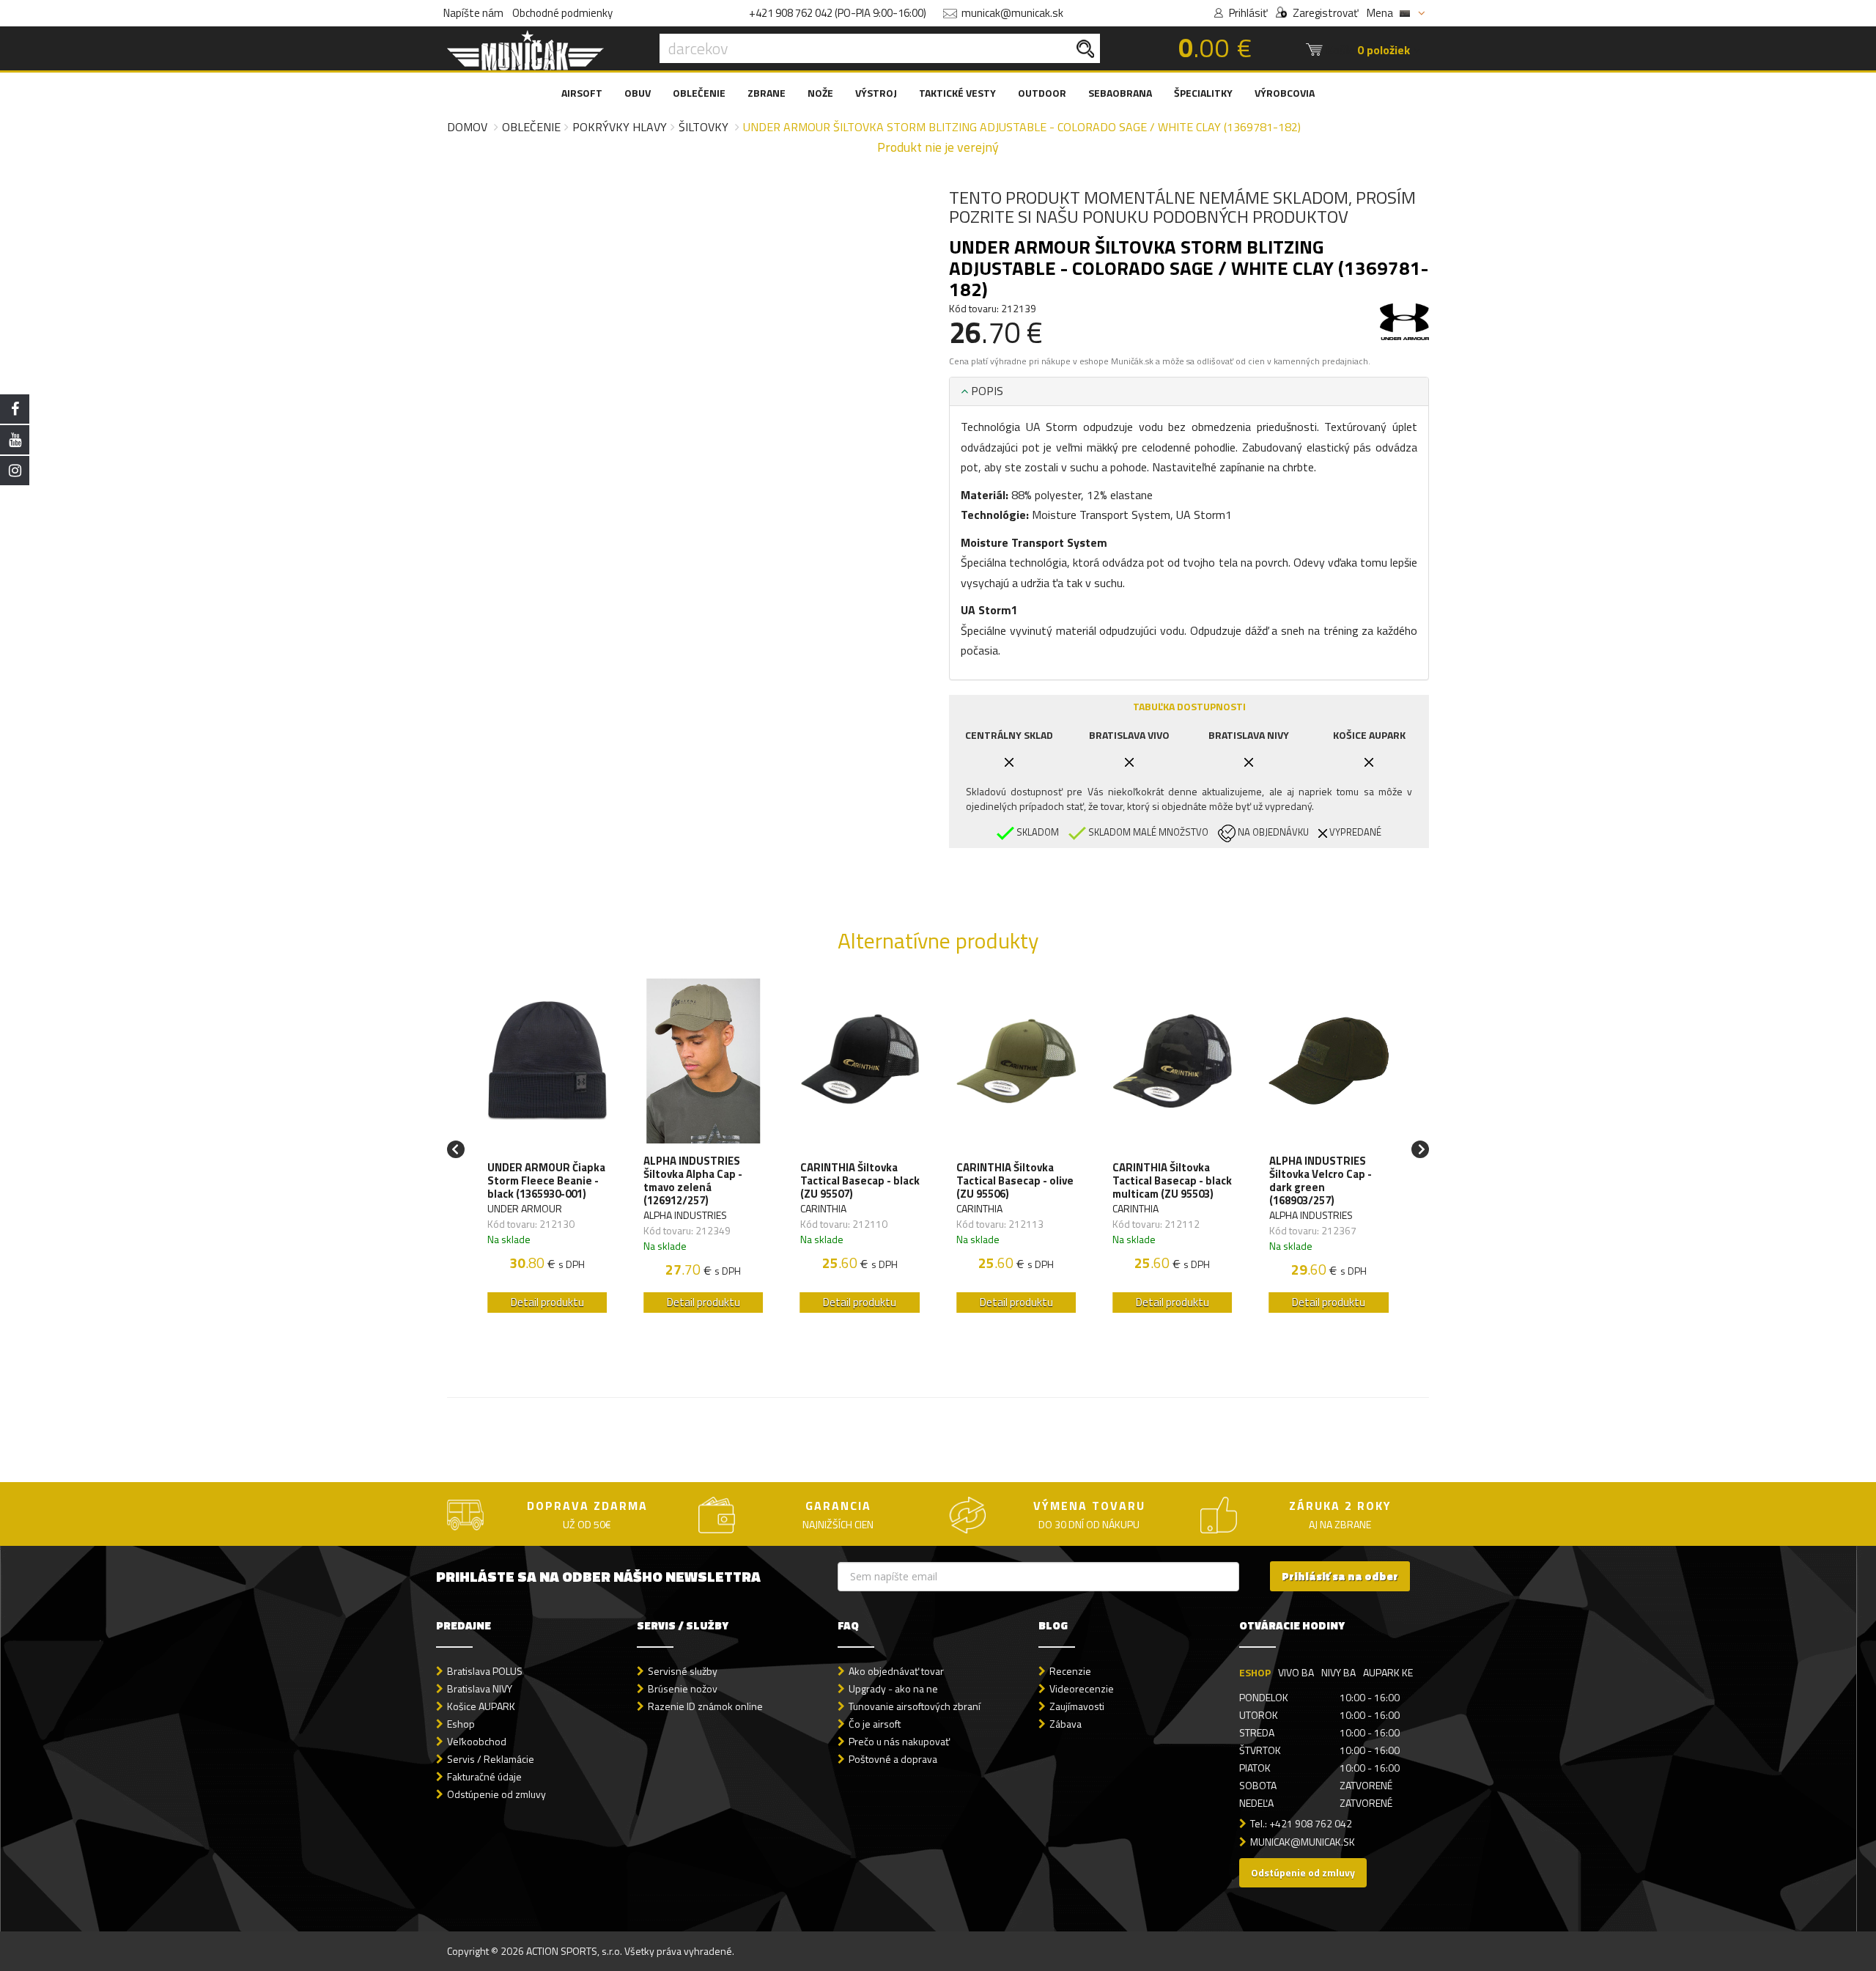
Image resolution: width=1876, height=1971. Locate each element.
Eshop (461, 1724)
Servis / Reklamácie (491, 1759)
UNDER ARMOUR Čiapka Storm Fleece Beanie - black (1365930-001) (546, 1181)
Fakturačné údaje (484, 1776)
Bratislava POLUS (485, 1671)
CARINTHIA (823, 1208)
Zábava (1066, 1724)
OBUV (638, 93)
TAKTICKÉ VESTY (957, 93)
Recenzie (1070, 1671)
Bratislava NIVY (480, 1688)
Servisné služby (683, 1671)
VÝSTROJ (876, 93)
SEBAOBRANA (1120, 93)
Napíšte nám (473, 13)
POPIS (986, 391)
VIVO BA (1296, 1672)
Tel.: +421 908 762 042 (1301, 1823)
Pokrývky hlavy (620, 127)
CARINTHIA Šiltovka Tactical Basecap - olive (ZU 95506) (1015, 1181)
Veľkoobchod (477, 1741)
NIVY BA (1338, 1672)
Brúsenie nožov (683, 1688)
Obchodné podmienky (562, 13)
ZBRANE (767, 93)
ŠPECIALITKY (1203, 93)
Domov (467, 127)
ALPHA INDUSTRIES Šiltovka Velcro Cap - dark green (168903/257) (1321, 1181)
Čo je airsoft (875, 1724)
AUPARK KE (1388, 1672)
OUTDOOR (1042, 93)
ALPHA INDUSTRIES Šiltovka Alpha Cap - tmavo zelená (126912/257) (693, 1181)
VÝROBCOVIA (1285, 93)
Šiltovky (703, 127)
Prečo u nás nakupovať (899, 1741)
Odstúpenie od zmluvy (496, 1794)
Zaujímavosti (1077, 1706)
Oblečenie (531, 127)
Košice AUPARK (481, 1706)
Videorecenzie (1082, 1688)
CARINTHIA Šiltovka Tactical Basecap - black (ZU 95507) (860, 1181)
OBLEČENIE (699, 93)
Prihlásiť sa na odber (1340, 1576)
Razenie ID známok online (705, 1706)
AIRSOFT (582, 93)
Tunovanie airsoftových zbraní (915, 1706)
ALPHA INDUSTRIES (685, 1215)
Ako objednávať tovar (896, 1671)
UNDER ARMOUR (525, 1208)
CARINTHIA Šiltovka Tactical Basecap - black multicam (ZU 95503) (1172, 1181)
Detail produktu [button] (547, 1302)
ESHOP (1255, 1672)
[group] (547, 1150)
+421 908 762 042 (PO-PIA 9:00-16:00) (838, 13)
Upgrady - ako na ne (893, 1688)
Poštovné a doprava (893, 1759)
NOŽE (820, 93)
